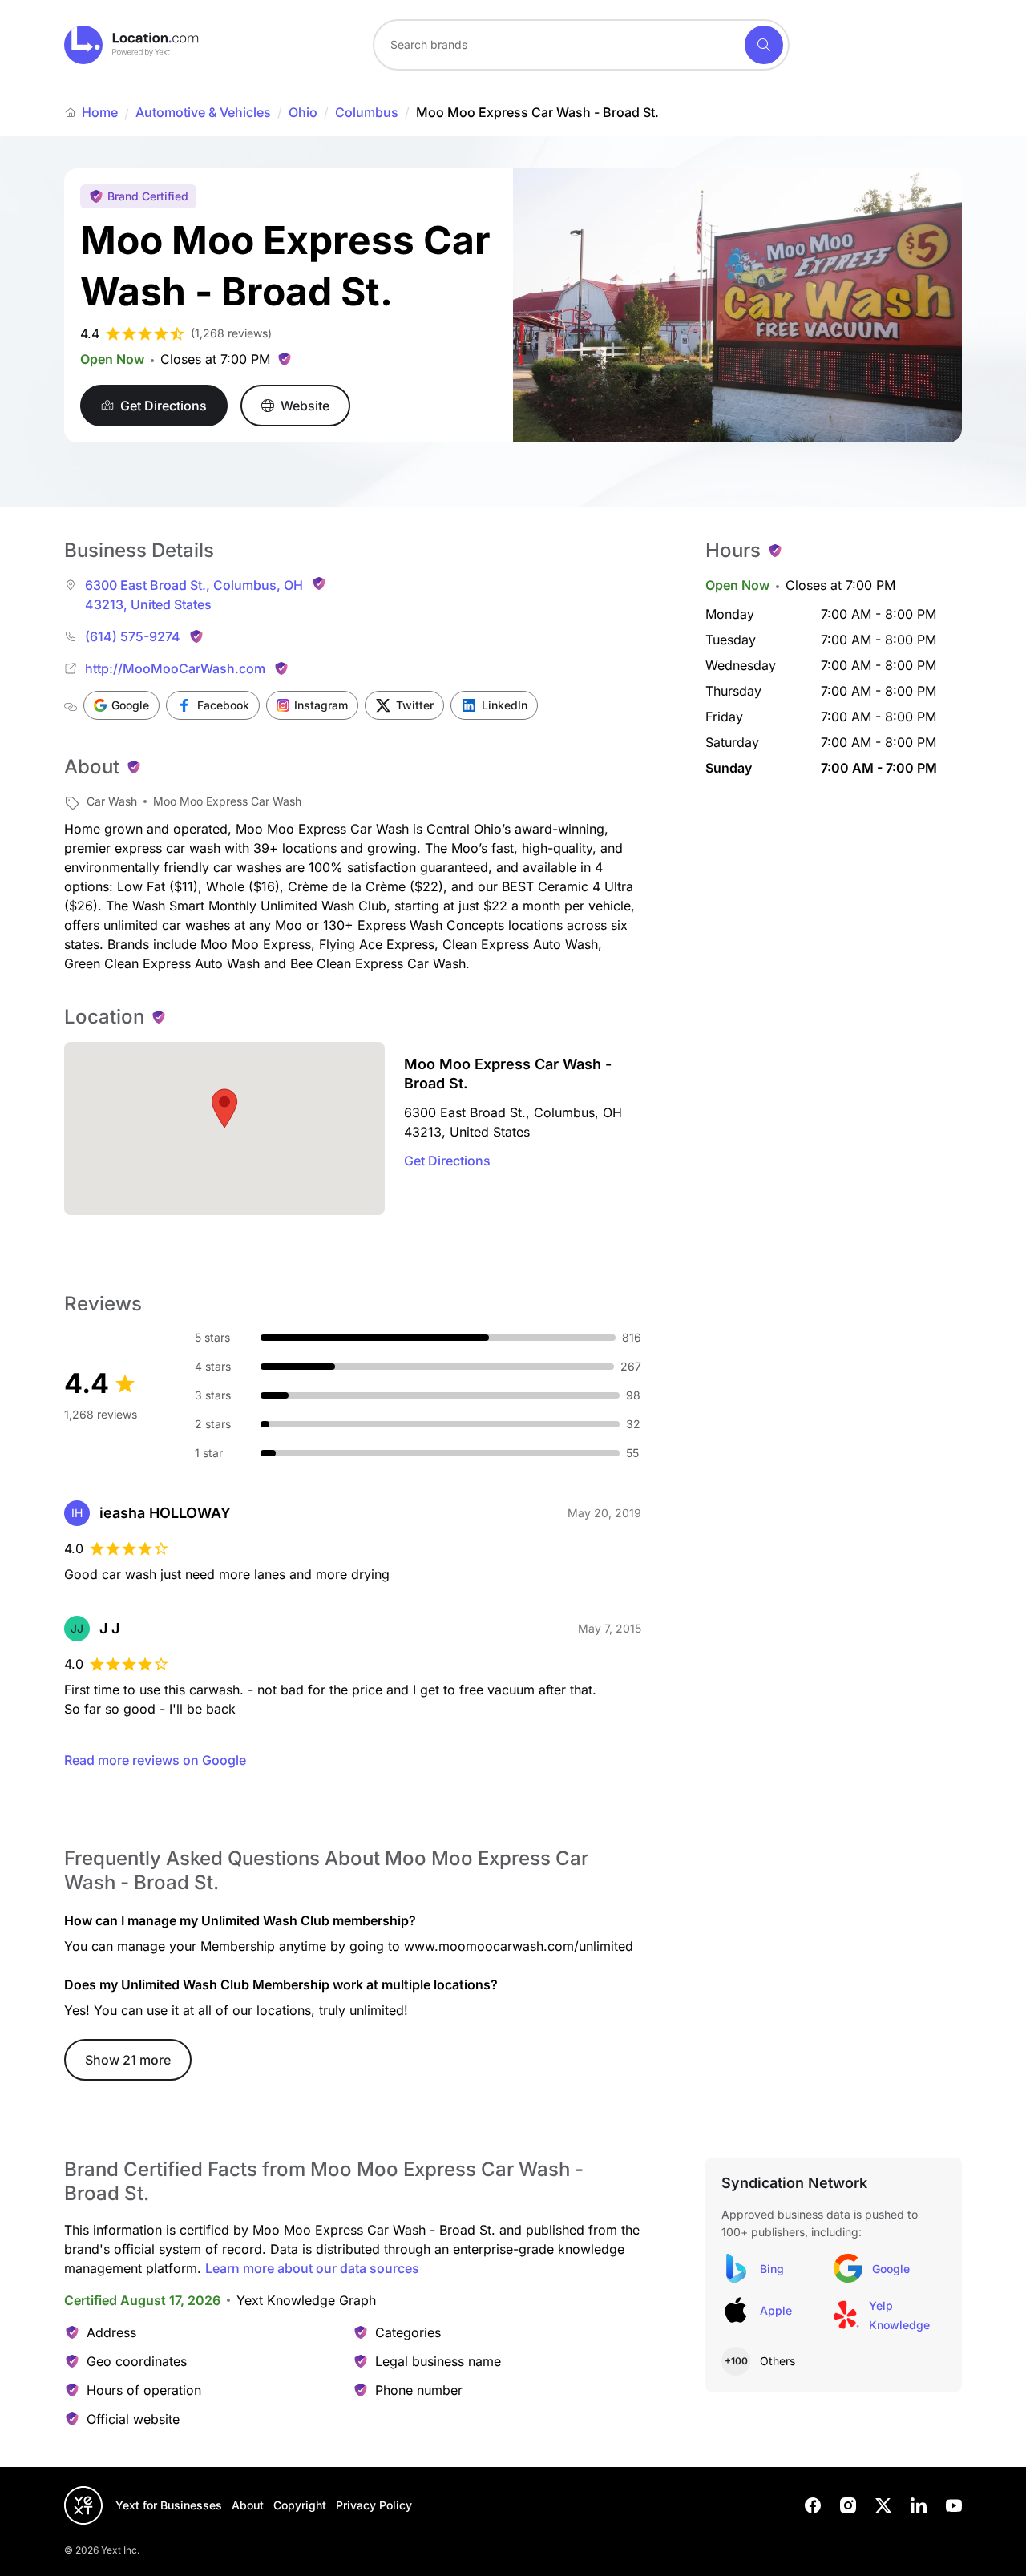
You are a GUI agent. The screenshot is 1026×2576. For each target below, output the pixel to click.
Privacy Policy (374, 2505)
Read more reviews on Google (155, 1760)
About (248, 2505)
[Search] (764, 45)
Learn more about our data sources (312, 2268)
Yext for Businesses (169, 2505)
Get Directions (447, 1161)
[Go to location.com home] (132, 45)
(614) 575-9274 (133, 636)
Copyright (300, 2505)
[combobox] (581, 45)
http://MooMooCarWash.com (175, 668)
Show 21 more (128, 2060)
